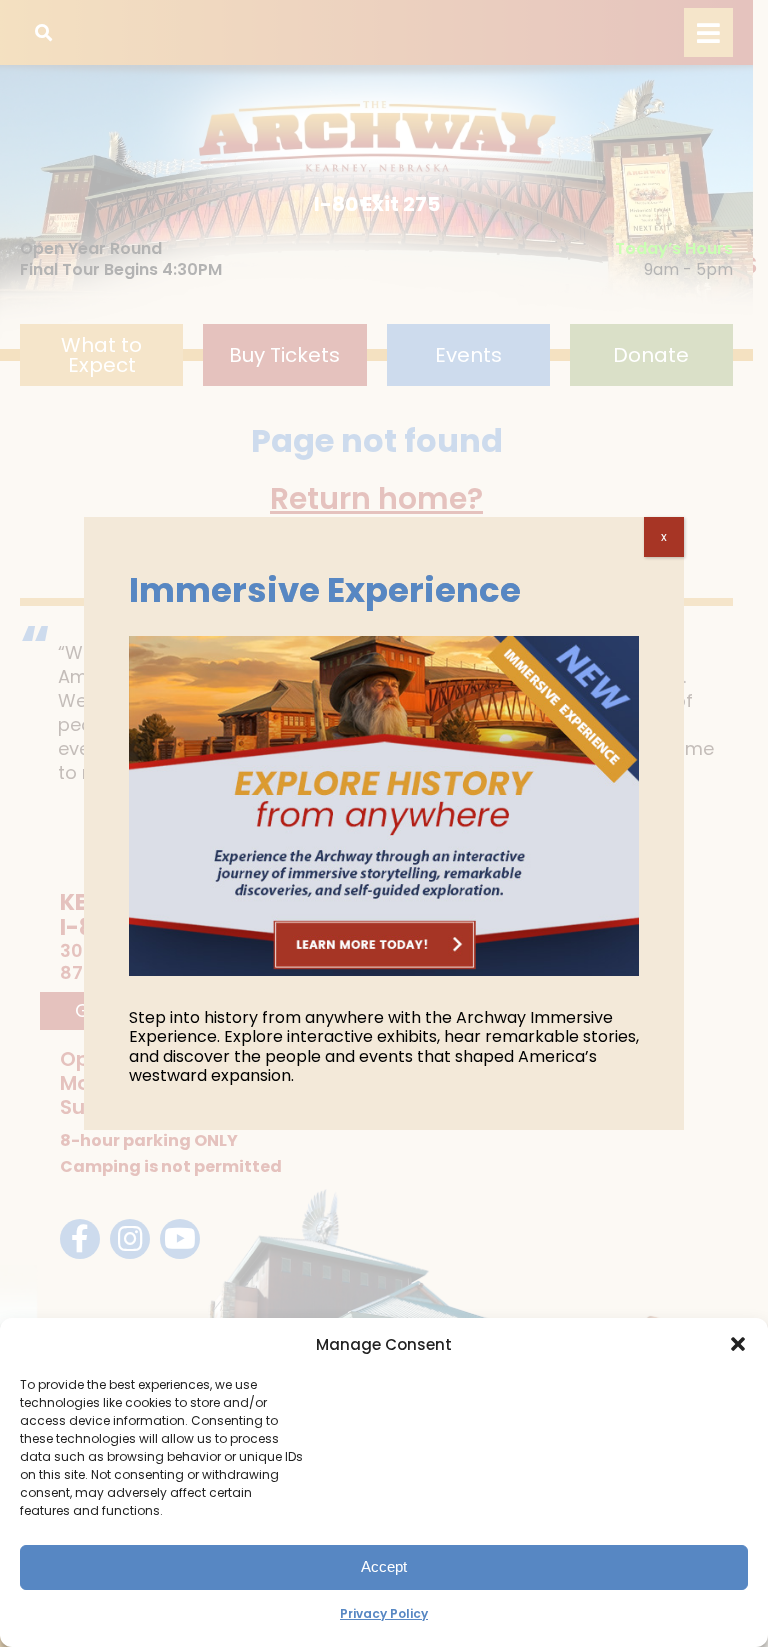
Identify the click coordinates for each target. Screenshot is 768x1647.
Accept (384, 1566)
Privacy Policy (384, 1613)
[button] (738, 1344)
